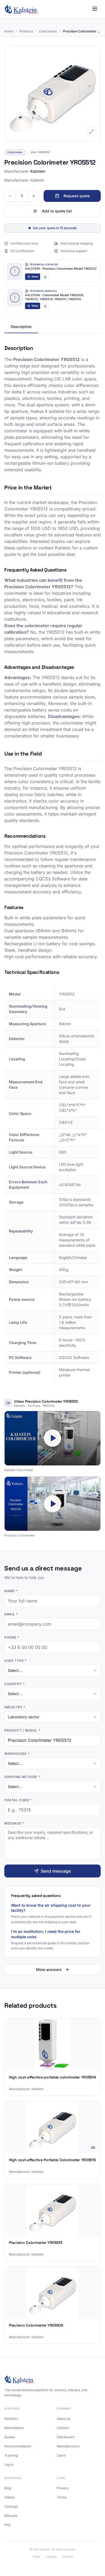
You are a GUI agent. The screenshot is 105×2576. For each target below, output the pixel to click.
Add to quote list (57, 211)
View (35, 276)
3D (93, 2148)
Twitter (36, 2557)
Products (26, 31)
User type (15, 1661)
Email (11, 1614)
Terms (62, 2497)
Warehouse (17, 1754)
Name (11, 1591)
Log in (9, 2465)
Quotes (10, 2437)
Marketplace (14, 2428)
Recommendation (18, 2446)
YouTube (68, 2557)
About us (63, 2419)
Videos (9, 2497)
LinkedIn (51, 2557)
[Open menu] (95, 9)
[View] (15, 271)
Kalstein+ (11, 2419)
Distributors (66, 2437)
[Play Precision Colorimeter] (52, 1504)
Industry (15, 1707)
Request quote (77, 196)
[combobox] (52, 1670)
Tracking (11, 2455)
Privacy (63, 2488)
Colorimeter (48, 31)
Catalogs (11, 2506)
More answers (49, 1969)
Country (14, 1684)
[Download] (45, 277)
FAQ (7, 2525)
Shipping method (22, 1777)
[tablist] (52, 327)
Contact (63, 2428)
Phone (12, 1637)
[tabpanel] (52, 863)
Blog (8, 2488)
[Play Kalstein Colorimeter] (52, 1438)
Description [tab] (21, 327)
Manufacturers (68, 2446)
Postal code (18, 1800)
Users (61, 2455)
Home (9, 31)
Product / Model (22, 1730)
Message (14, 1823)
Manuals (11, 2516)
